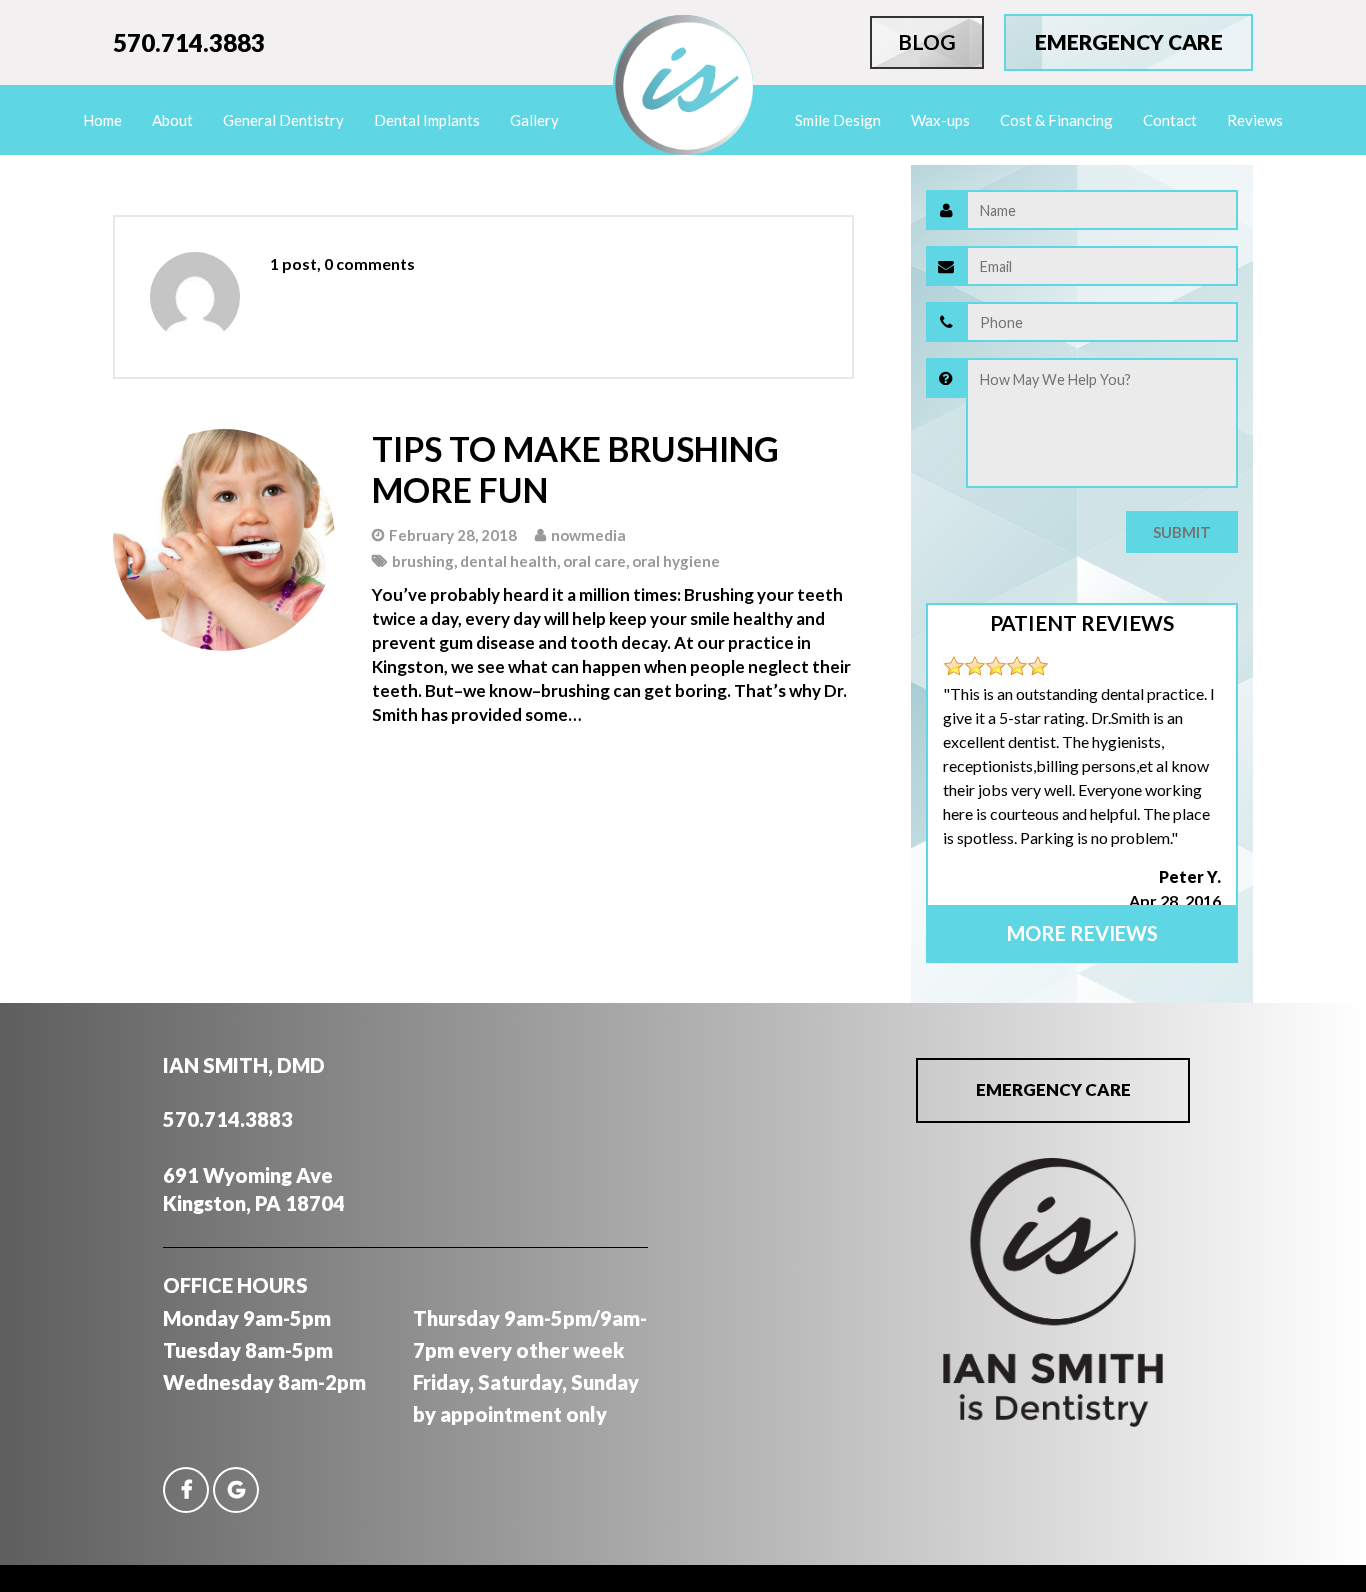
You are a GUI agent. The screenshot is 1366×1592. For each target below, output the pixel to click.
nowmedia (588, 535)
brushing (423, 561)
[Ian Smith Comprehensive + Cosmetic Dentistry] (1053, 1420)
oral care (594, 561)
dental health (508, 561)
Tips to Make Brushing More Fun (575, 469)
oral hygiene (676, 561)
